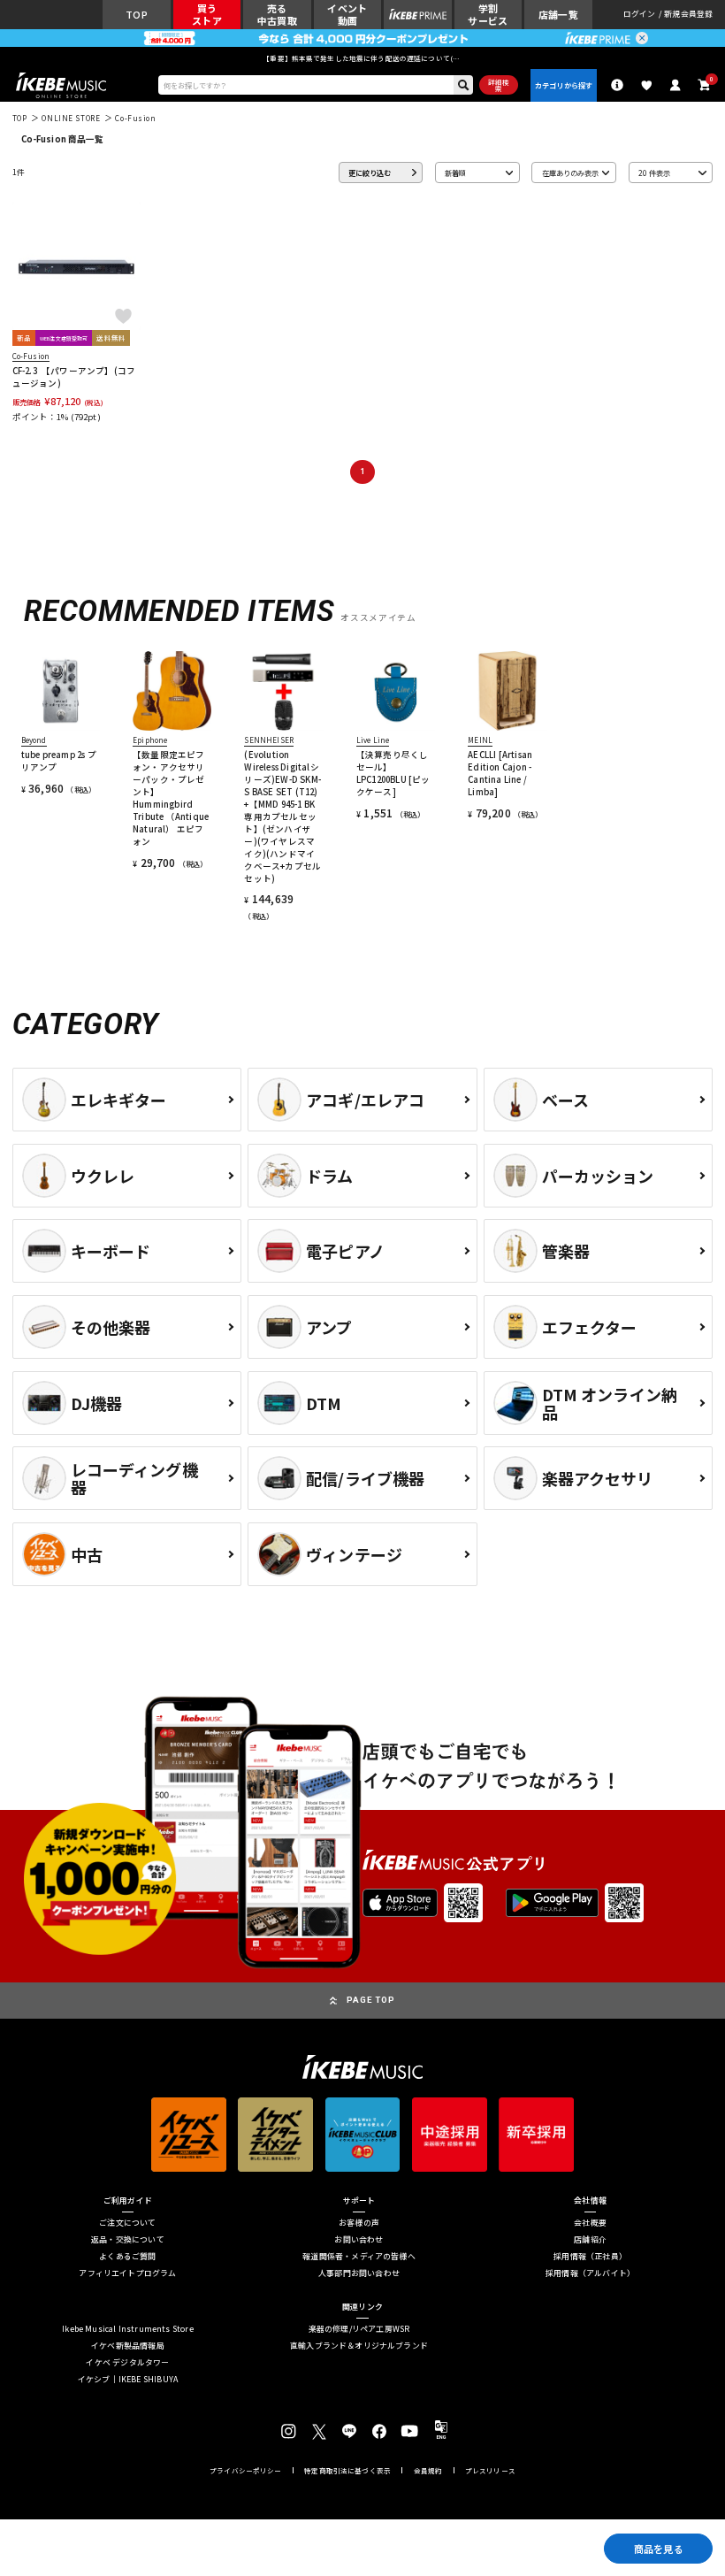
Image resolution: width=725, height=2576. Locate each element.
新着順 (455, 172)
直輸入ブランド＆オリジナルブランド (359, 2346)
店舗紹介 (590, 2240)
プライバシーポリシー (246, 2471)
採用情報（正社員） (590, 2257)
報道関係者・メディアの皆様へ (359, 2257)
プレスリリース (490, 2471)
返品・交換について (128, 2240)
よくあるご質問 (127, 2257)
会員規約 (428, 2471)
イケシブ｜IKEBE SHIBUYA (128, 2380)
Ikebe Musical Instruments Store (128, 2330)
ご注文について (127, 2223)
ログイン (640, 15)
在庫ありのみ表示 (570, 172)
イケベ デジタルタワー (127, 2363)
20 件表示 (654, 172)
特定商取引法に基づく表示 (347, 2471)
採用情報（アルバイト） (590, 2274)
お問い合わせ (359, 2240)
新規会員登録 (688, 15)
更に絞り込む (370, 172)
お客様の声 (359, 2223)
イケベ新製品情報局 (128, 2346)
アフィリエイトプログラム (127, 2274)
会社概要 (590, 2223)
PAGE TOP (371, 2000)
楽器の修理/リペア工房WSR (359, 2330)
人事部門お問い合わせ (359, 2274)
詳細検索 (499, 85)
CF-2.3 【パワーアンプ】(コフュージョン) (74, 377)
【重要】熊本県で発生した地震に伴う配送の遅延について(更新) (362, 58)
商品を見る (659, 2549)
